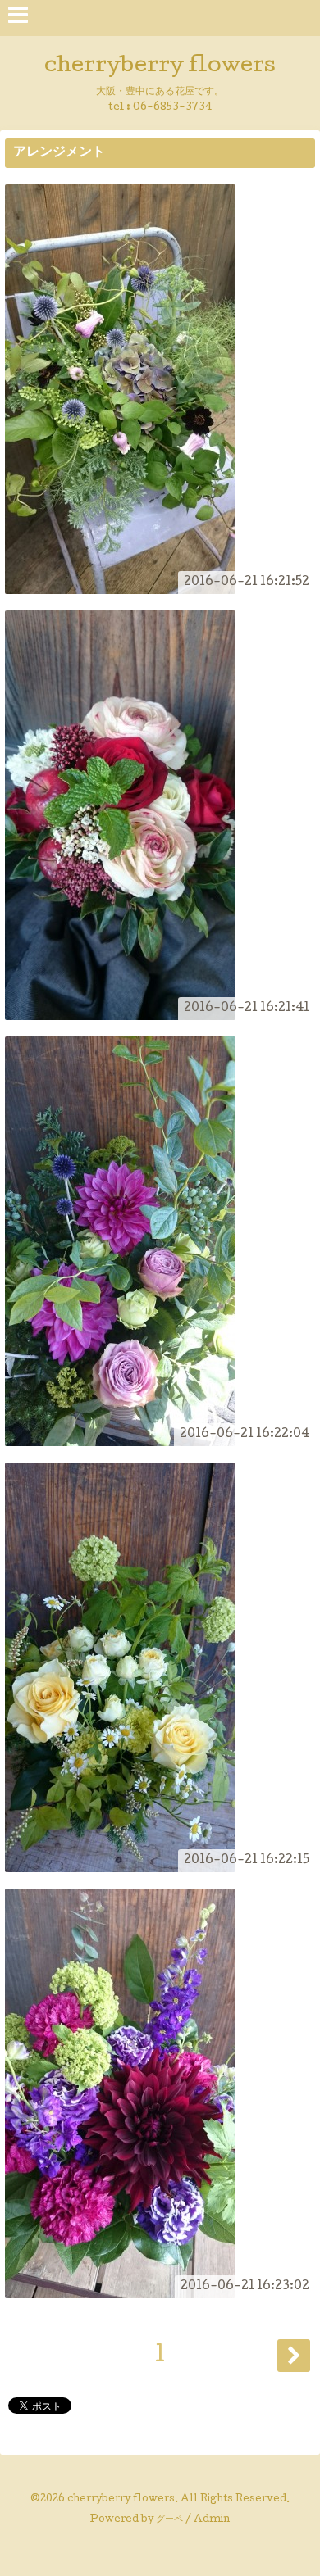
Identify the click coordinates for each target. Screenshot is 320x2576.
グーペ (169, 2520)
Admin (212, 2520)
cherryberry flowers (160, 67)
